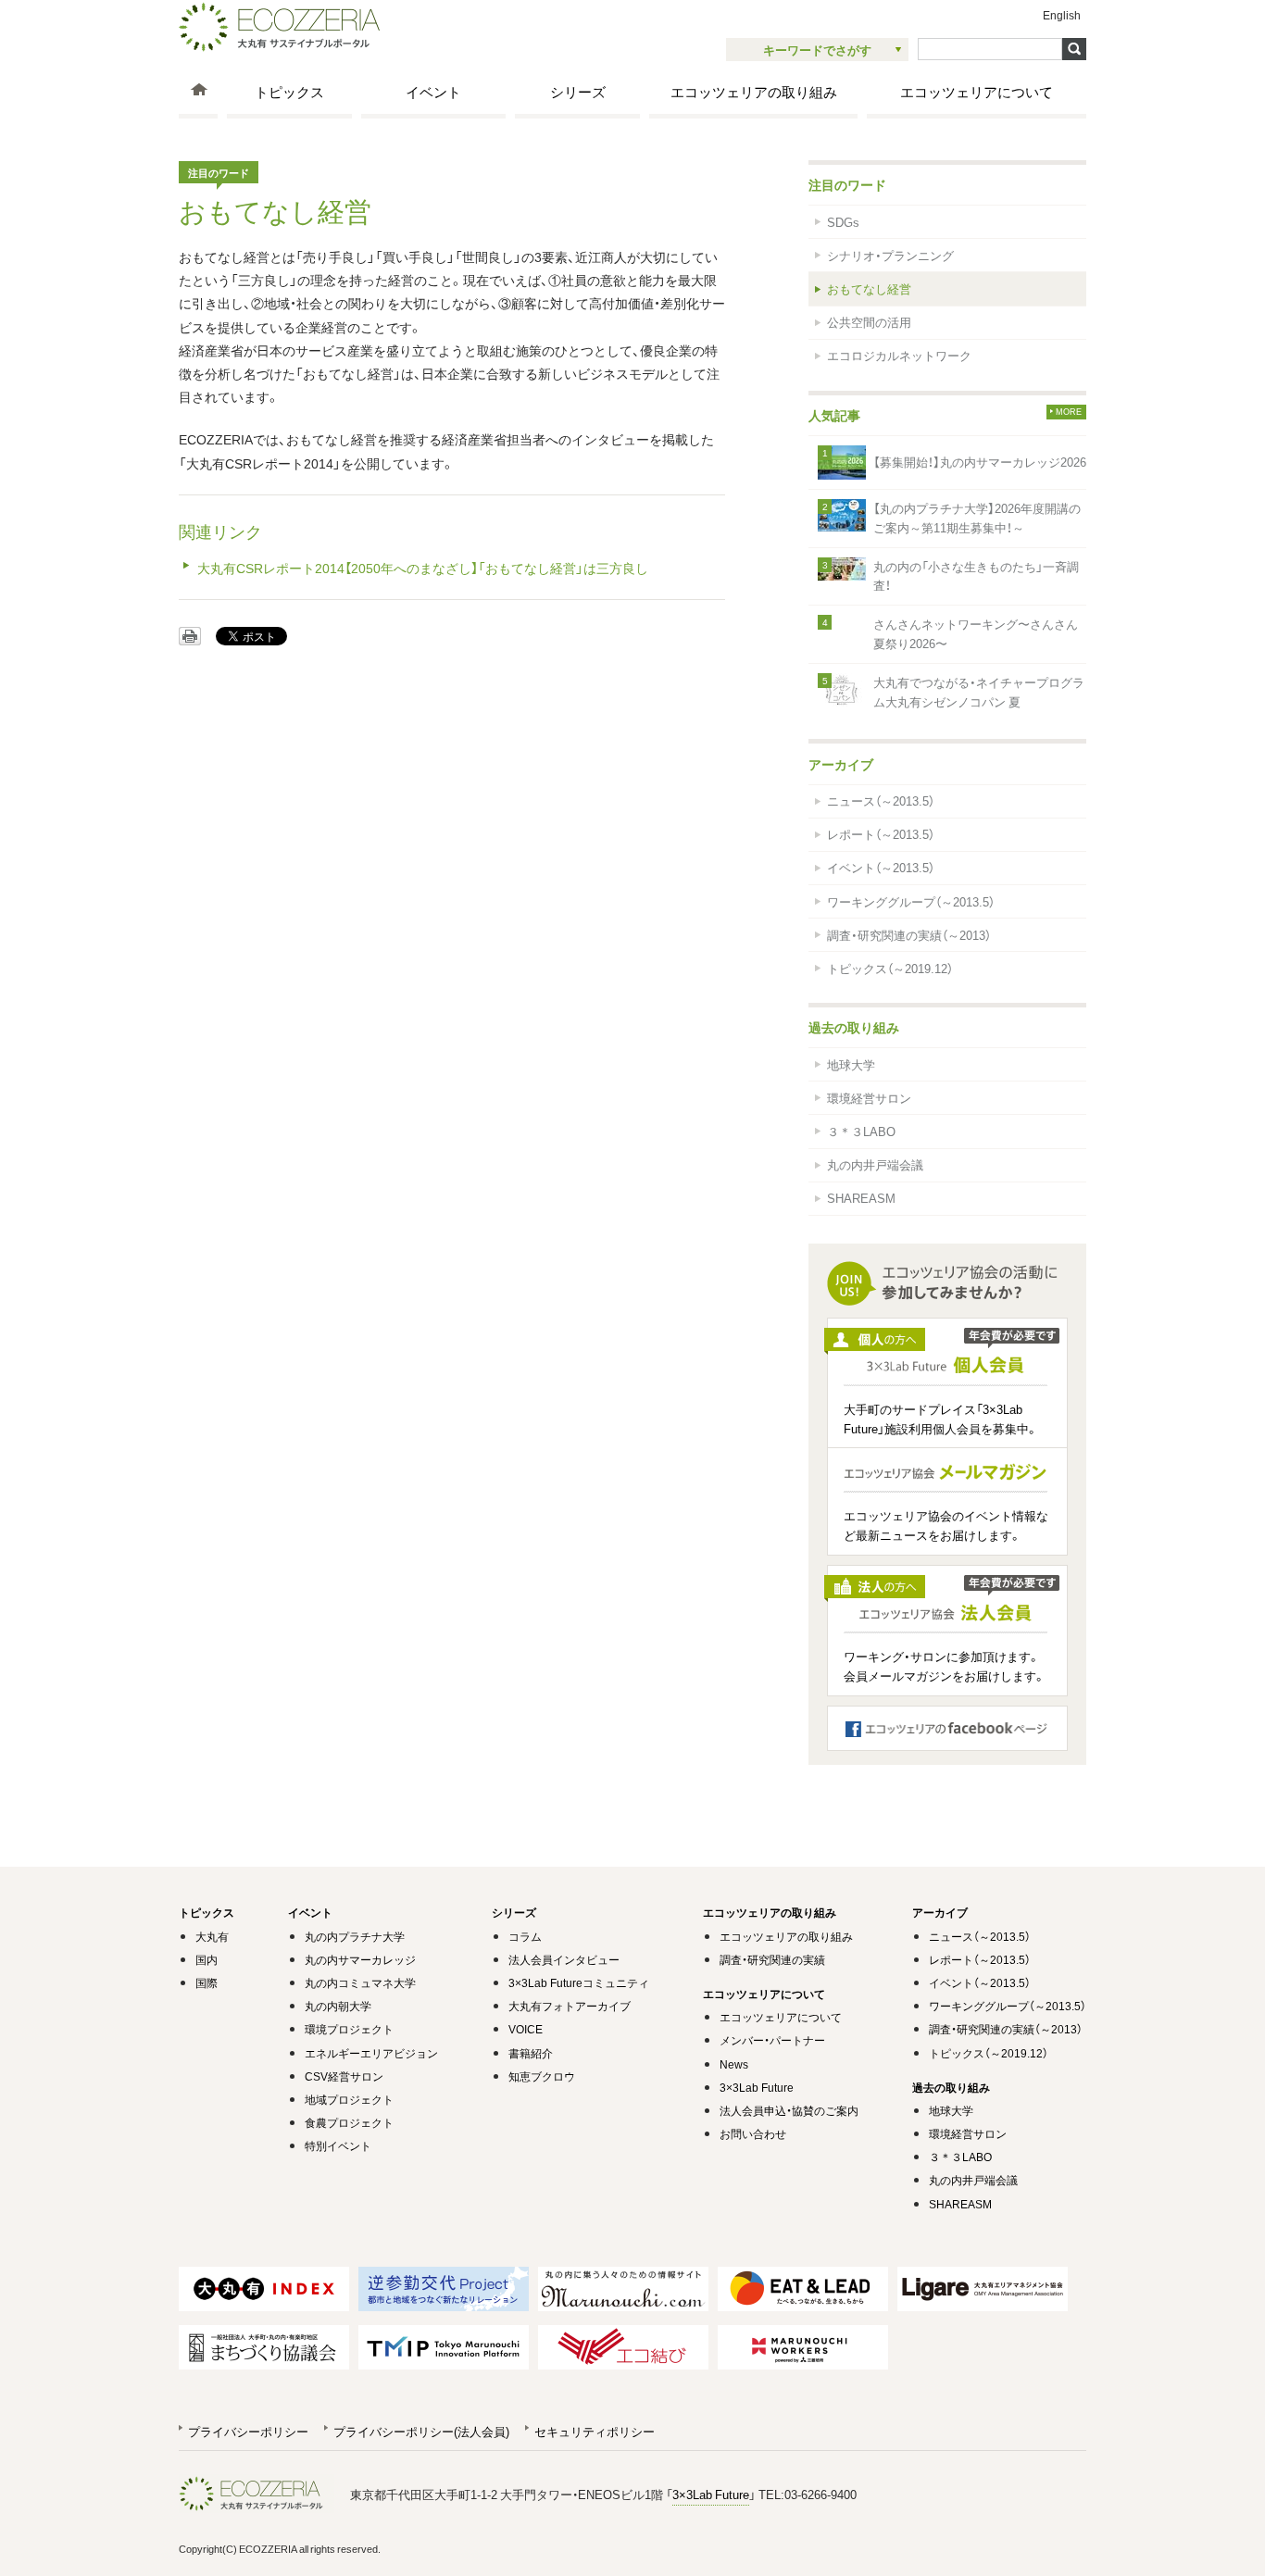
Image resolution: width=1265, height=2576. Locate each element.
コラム (525, 1936)
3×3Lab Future (757, 2087)
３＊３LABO (861, 1131)
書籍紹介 (531, 2053)
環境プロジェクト (349, 2029)
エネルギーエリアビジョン (371, 2053)
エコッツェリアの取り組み (754, 91)
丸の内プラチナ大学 (355, 1936)
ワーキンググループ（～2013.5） (911, 901)
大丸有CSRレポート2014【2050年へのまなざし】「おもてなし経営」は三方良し (423, 568)
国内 (207, 1959)
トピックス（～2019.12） (890, 968)
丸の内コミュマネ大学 (360, 1982)
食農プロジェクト (349, 2122)
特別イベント (338, 2145)
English (1062, 15)
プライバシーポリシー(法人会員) (421, 2431)
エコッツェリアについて (977, 91)
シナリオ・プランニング (890, 255)
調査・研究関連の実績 (772, 1959)
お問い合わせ (753, 2133)
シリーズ (578, 91)
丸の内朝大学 (338, 2006)
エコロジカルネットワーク (899, 355)
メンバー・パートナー (772, 2040)
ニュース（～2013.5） (881, 800)
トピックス (289, 91)
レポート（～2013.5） (881, 834)
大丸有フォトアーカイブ (570, 2006)
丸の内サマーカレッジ (360, 1959)
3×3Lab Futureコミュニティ (579, 1982)
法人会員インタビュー (564, 1959)
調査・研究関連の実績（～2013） (909, 935)
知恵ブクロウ (542, 2076)
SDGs (843, 222)
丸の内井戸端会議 (875, 1164)
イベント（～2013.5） (881, 867)
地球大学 (851, 1064)
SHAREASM (861, 1198)
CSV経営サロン (344, 2076)
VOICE (526, 2029)
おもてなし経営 (869, 288)
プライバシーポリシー (248, 2431)
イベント (433, 91)
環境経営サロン (869, 1098)
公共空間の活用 (869, 322)
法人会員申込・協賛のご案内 (789, 2110)
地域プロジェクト (349, 2099)
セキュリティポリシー (595, 2431)
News (734, 2064)
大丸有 (212, 1936)
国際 (207, 1982)
